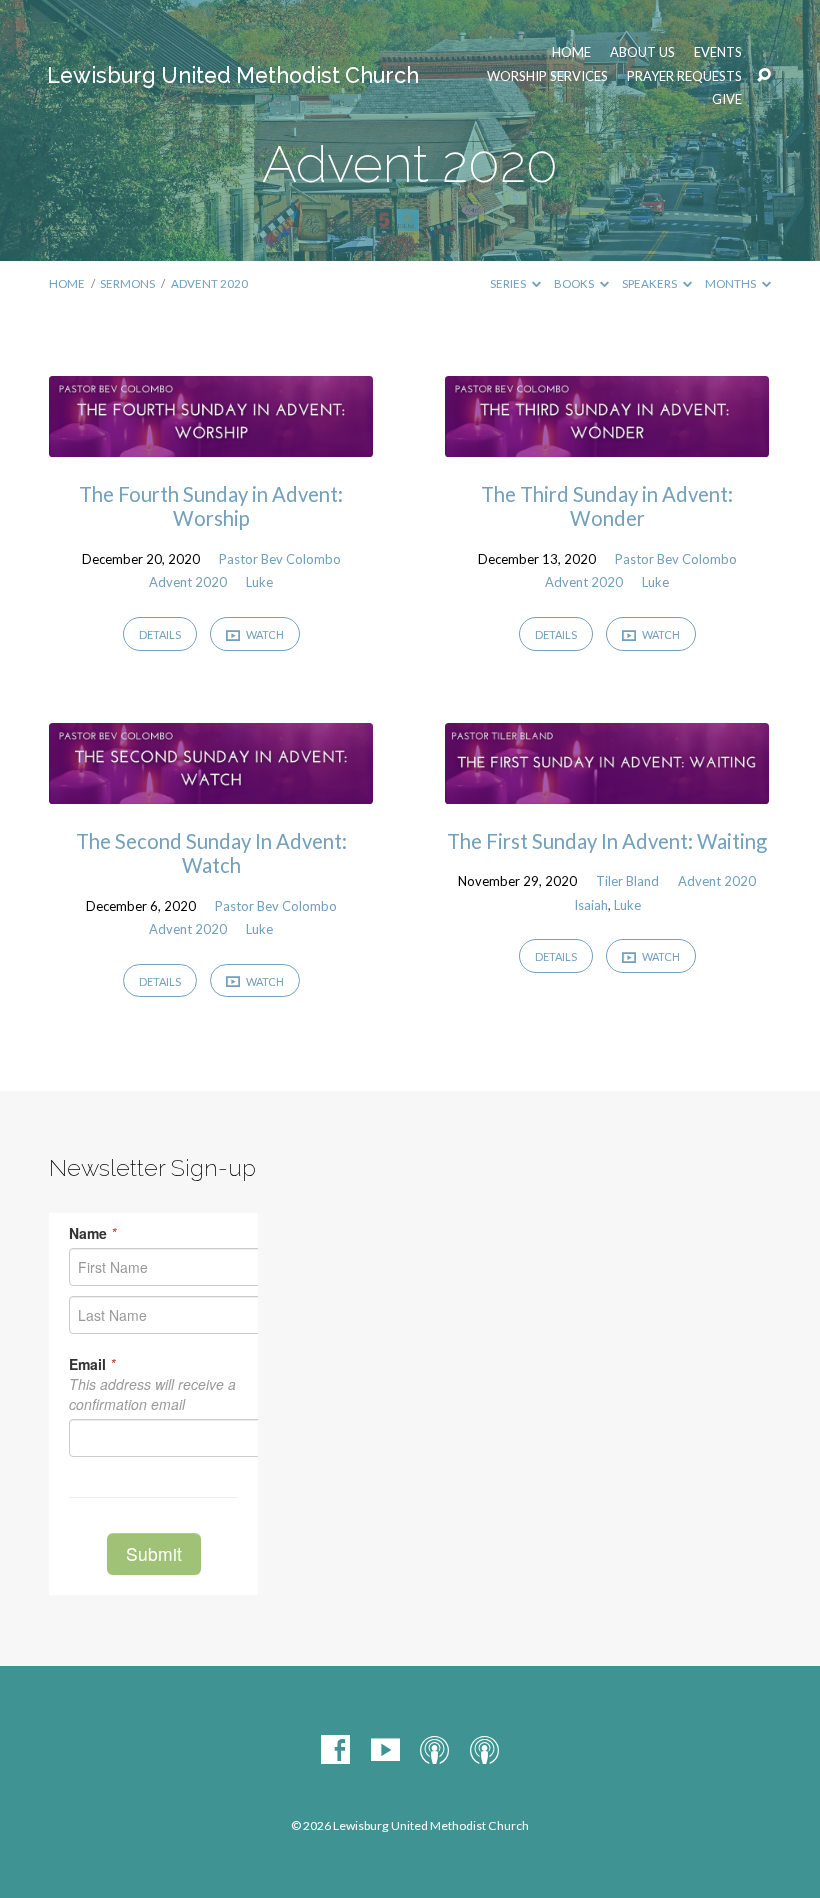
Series (509, 283)
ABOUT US (642, 52)
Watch (264, 634)
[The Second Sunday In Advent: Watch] (211, 790)
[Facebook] (335, 1750)
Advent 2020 (209, 283)
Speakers (650, 283)
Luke (259, 582)
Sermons (127, 283)
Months (731, 283)
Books (575, 283)
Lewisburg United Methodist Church (233, 75)
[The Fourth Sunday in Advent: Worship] (211, 443)
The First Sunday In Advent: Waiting (607, 841)
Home (571, 52)
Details (160, 634)
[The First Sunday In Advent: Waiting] (607, 790)
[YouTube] (385, 1750)
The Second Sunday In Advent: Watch (211, 853)
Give (727, 99)
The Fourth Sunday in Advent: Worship (211, 506)
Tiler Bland (627, 881)
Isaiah (591, 905)
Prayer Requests (684, 76)
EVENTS (718, 52)
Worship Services (547, 76)
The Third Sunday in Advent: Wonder (607, 506)
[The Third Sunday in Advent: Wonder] (607, 443)
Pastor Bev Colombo (280, 559)
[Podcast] (434, 1750)
